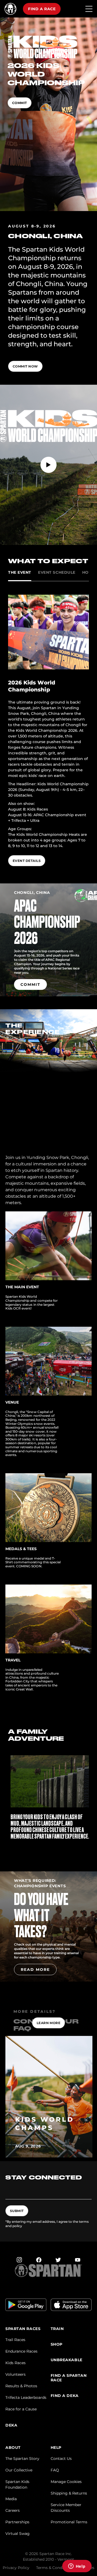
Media (11, 2499)
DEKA (11, 2425)
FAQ (55, 2470)
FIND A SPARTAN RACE (69, 2378)
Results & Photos (21, 2386)
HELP (56, 2448)
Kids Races (15, 2363)
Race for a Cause (21, 2409)
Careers (13, 2510)
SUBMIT (17, 2211)
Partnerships (17, 2522)
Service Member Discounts (66, 2508)
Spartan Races (23, 2329)
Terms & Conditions (54, 2568)
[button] (48, 1845)
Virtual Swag (18, 2534)
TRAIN (57, 2329)
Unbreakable (67, 2360)
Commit (20, 103)
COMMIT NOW (25, 366)
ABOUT (13, 2448)
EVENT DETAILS (27, 861)
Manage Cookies (66, 2482)
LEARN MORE (49, 2023)
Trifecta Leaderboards (26, 2397)
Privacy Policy (16, 2568)
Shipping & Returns (69, 2493)
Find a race (42, 9)
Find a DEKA (65, 2396)
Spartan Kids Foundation (17, 2484)
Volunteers (15, 2374)
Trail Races (15, 2340)
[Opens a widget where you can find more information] (77, 2567)
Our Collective (19, 2470)
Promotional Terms (69, 2522)
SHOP (57, 2344)
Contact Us (61, 2459)
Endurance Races (21, 2351)
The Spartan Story (22, 2459)
